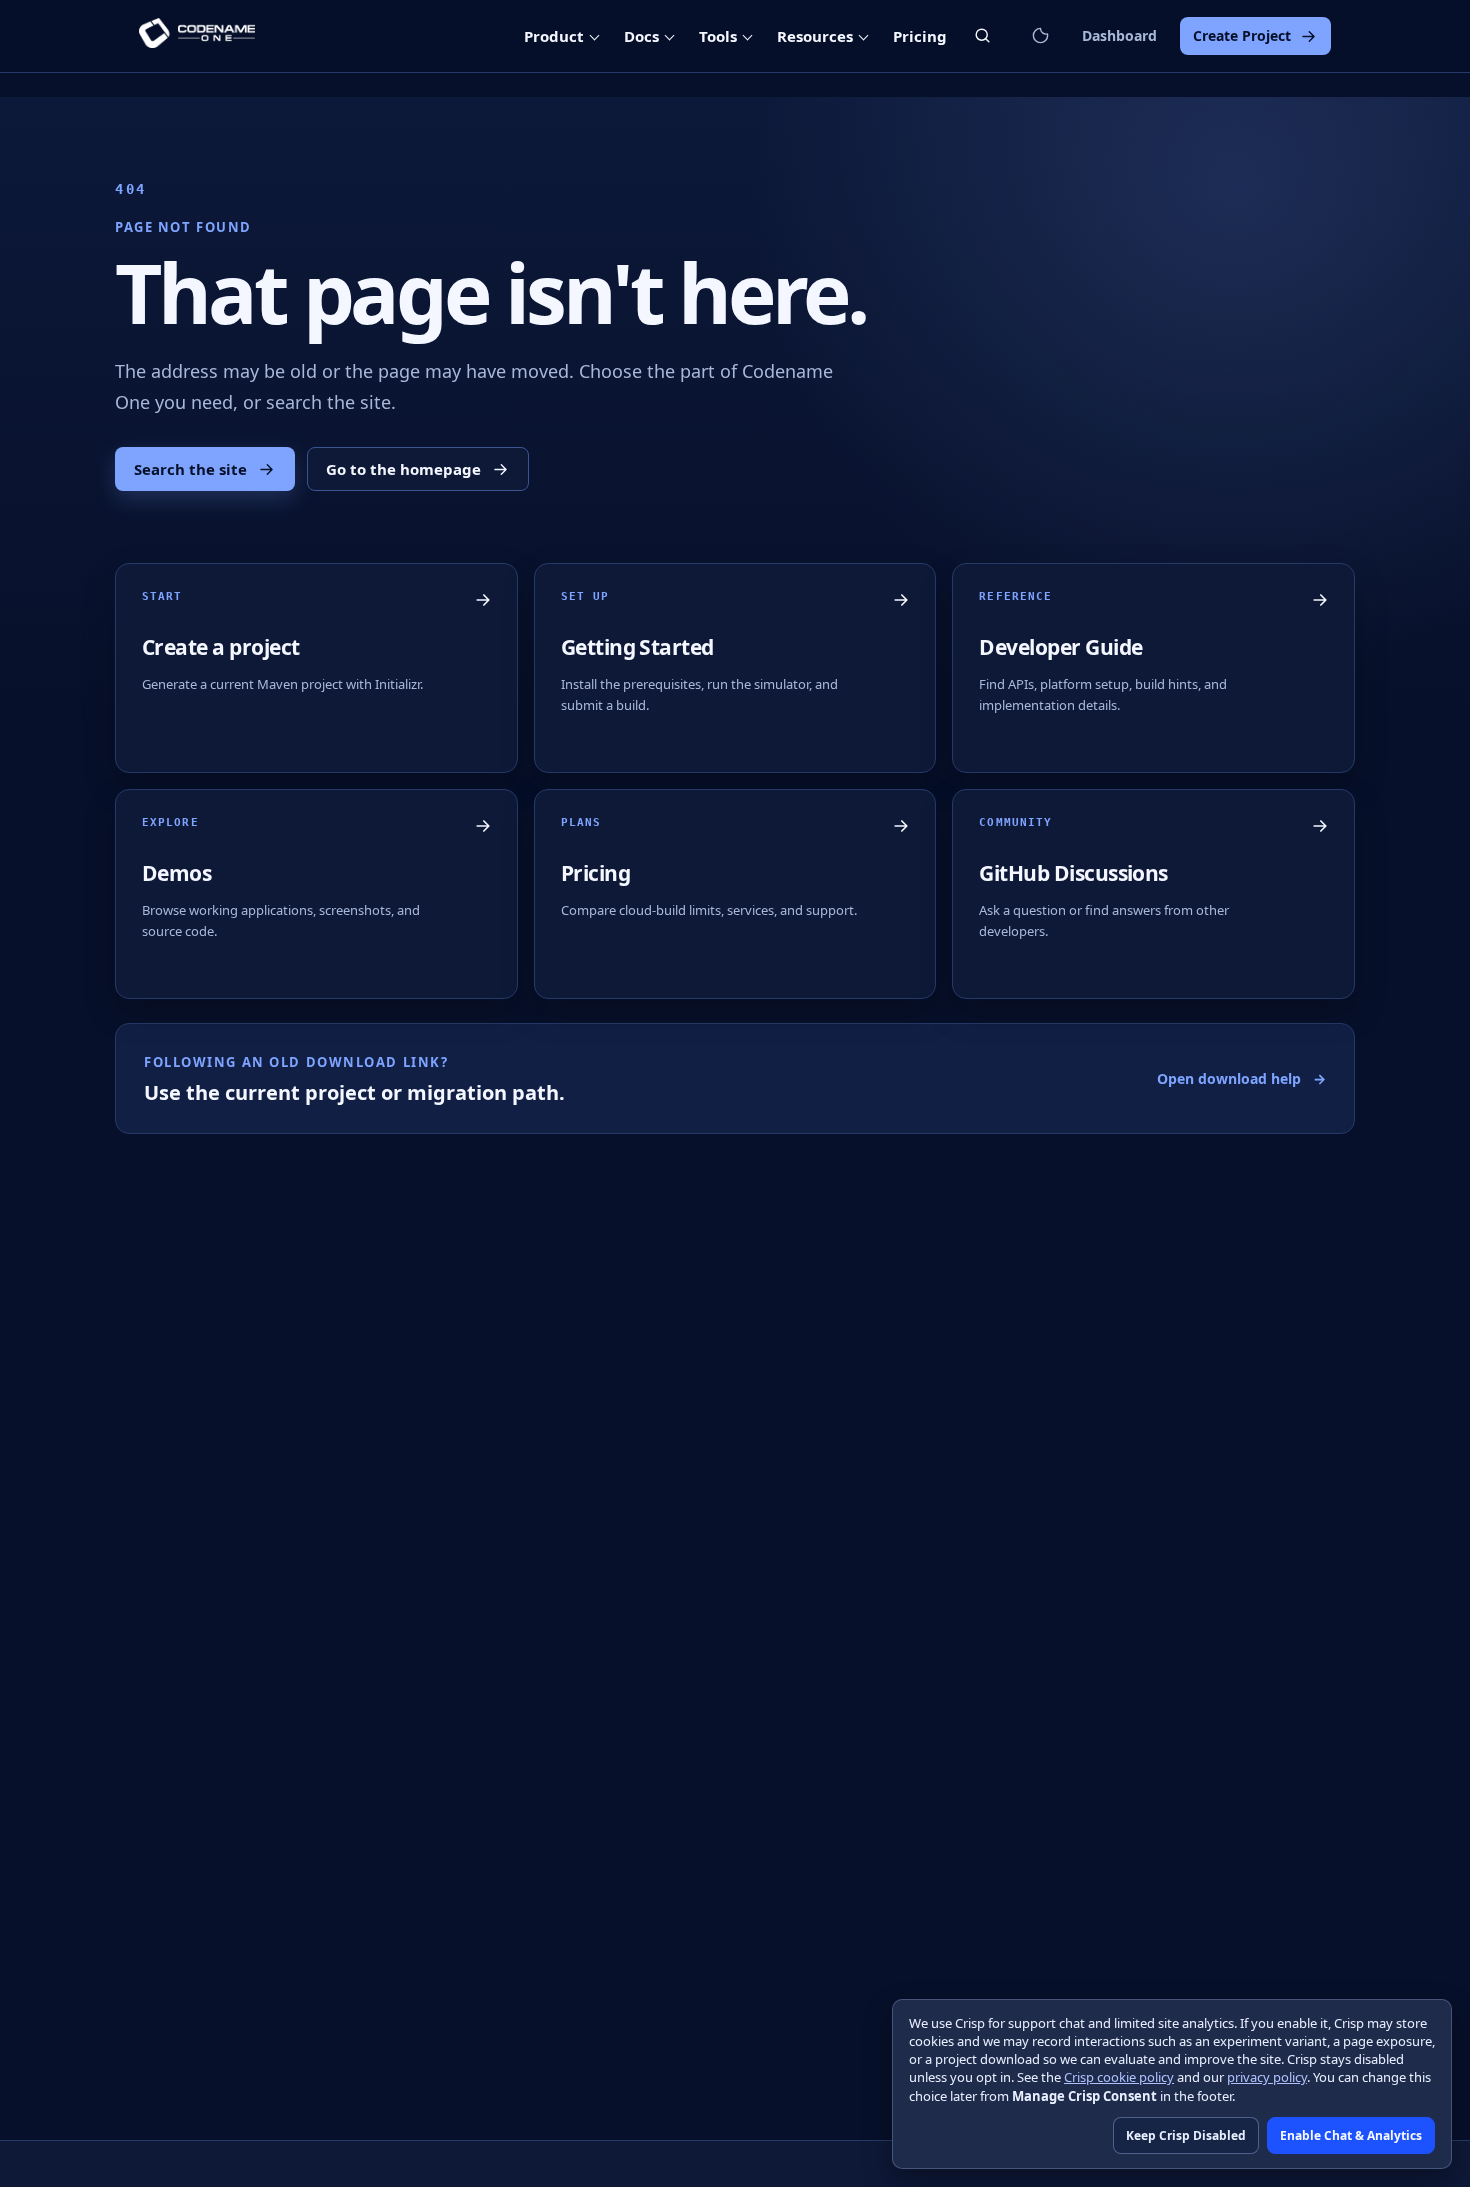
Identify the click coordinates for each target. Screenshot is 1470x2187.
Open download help (1241, 1078)
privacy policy (1267, 2077)
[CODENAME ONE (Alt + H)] (197, 36)
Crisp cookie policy (1119, 2077)
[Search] (982, 35)
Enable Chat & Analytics (1351, 2135)
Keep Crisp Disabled (1186, 2135)
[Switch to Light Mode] (1040, 36)
